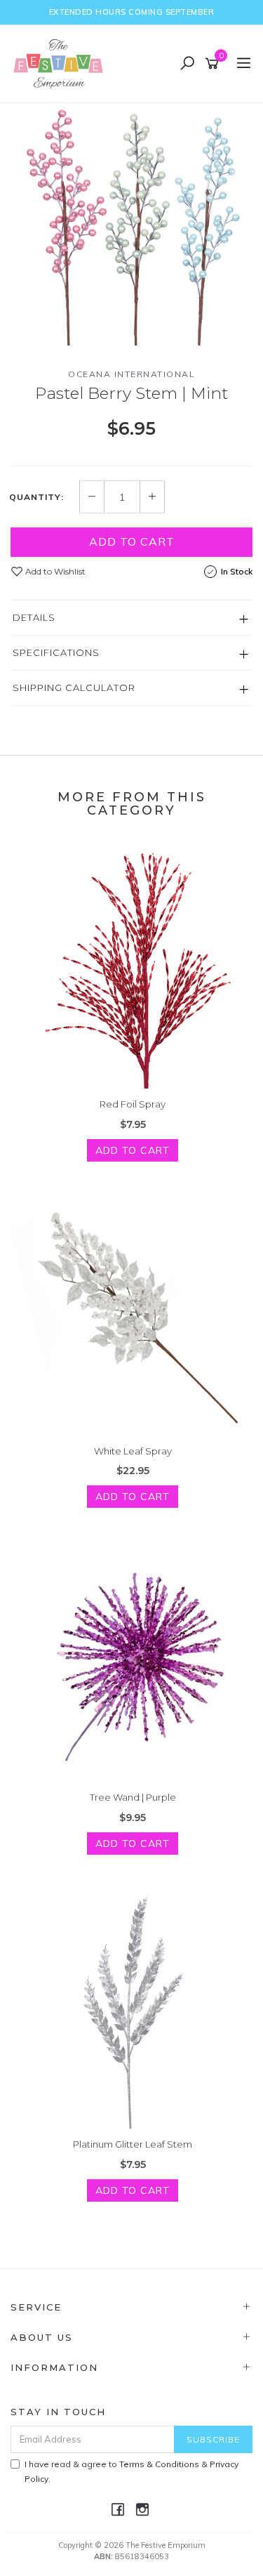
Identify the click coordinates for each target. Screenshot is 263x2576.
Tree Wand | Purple (133, 1797)
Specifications (56, 652)
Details (34, 617)
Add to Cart (132, 541)
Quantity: (36, 497)
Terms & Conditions (159, 2464)
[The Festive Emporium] (62, 63)
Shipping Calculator (74, 688)
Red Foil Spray (133, 1104)
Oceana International (131, 374)
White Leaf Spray (133, 1451)
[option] (131, 224)
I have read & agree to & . (131, 2471)
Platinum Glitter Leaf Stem (133, 2144)
